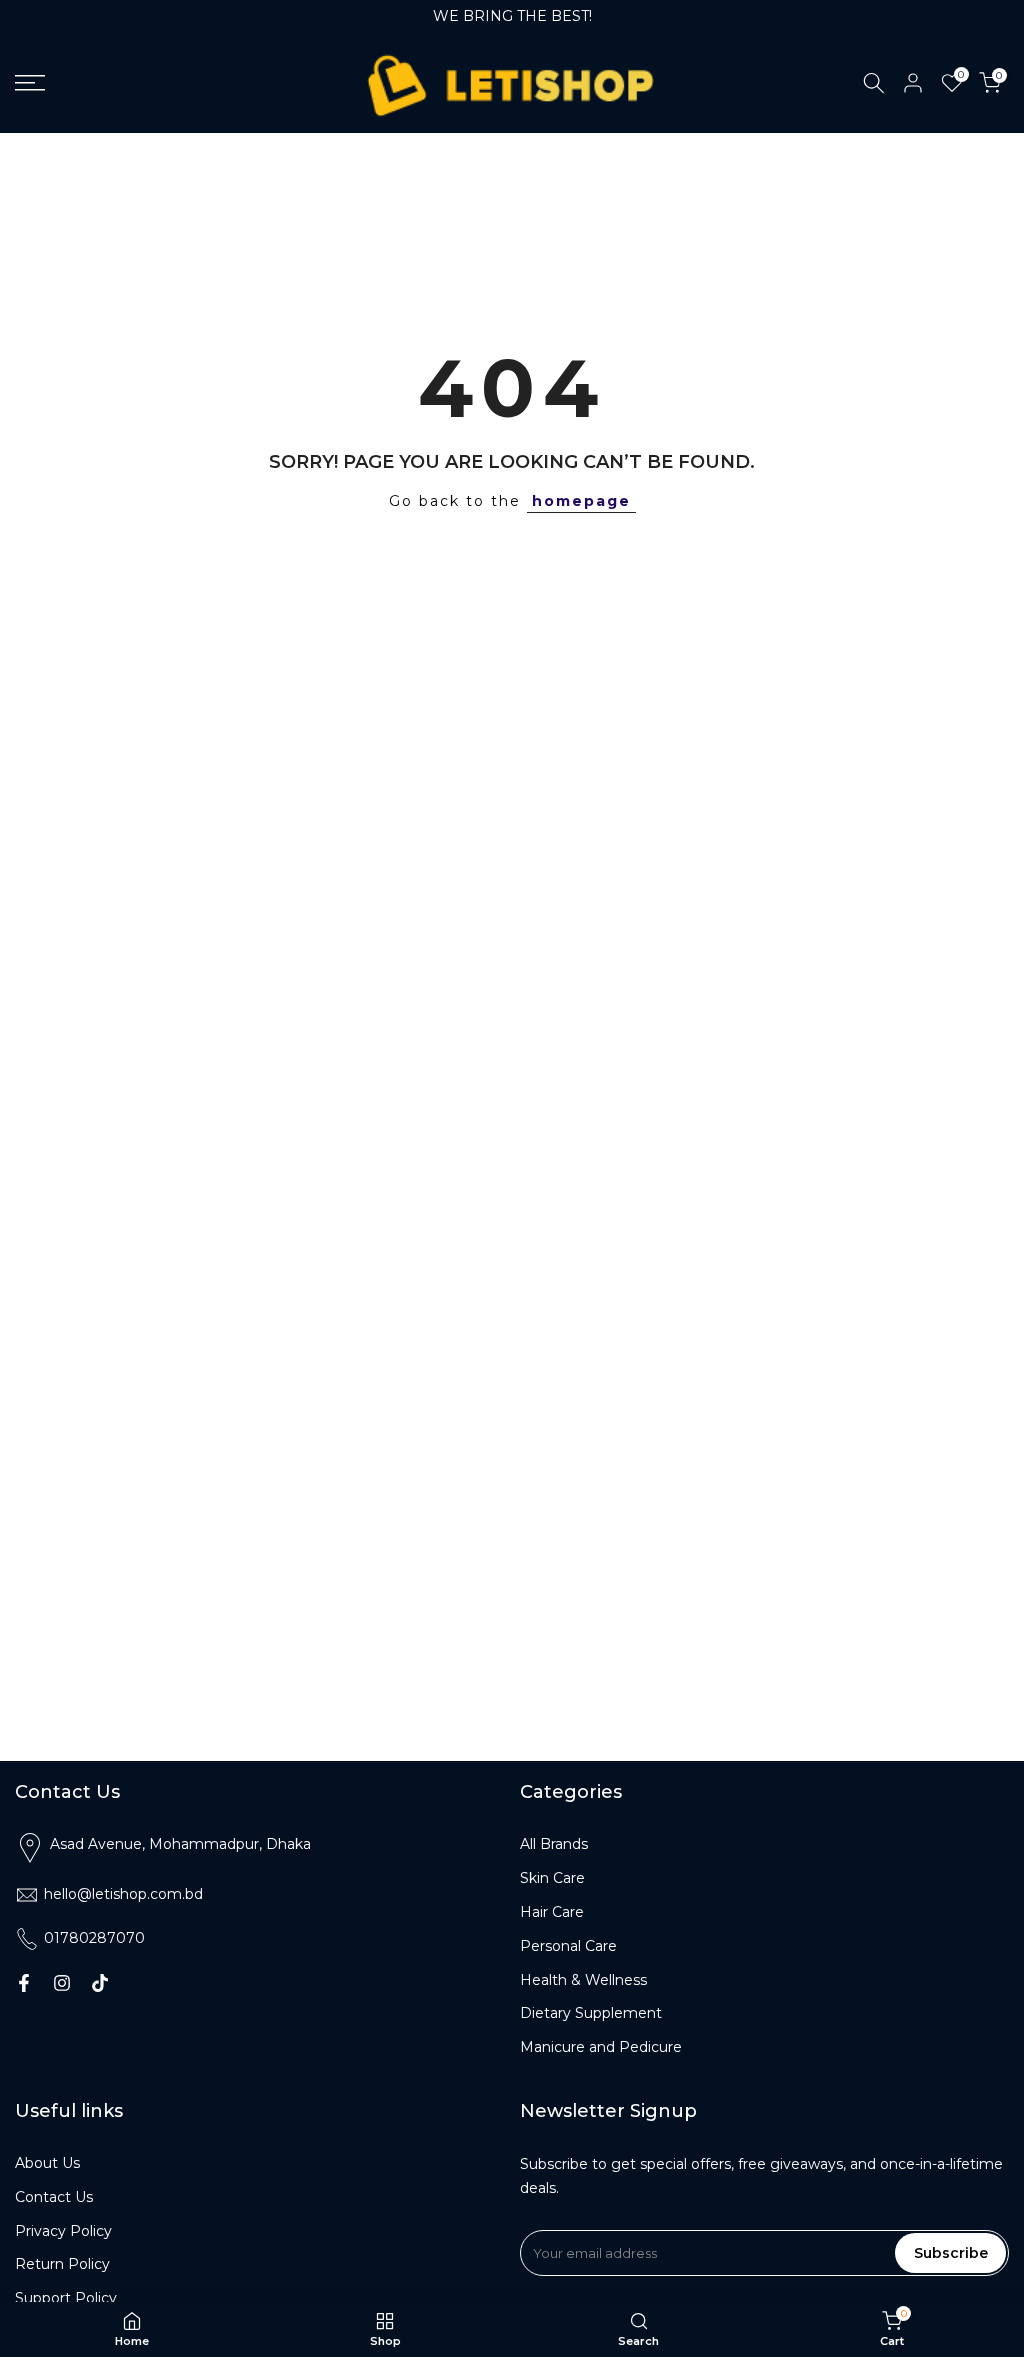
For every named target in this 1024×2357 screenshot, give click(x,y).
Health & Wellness (583, 1980)
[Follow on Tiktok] (100, 1983)
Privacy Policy (63, 2231)
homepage (581, 501)
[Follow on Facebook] (24, 1983)
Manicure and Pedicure (601, 2047)
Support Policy (66, 2298)
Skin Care (552, 1878)
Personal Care (568, 1946)
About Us (47, 2163)
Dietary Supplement (591, 2013)
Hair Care (552, 1912)
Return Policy (62, 2264)
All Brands (554, 1844)
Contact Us (54, 2197)
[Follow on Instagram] (62, 1983)
